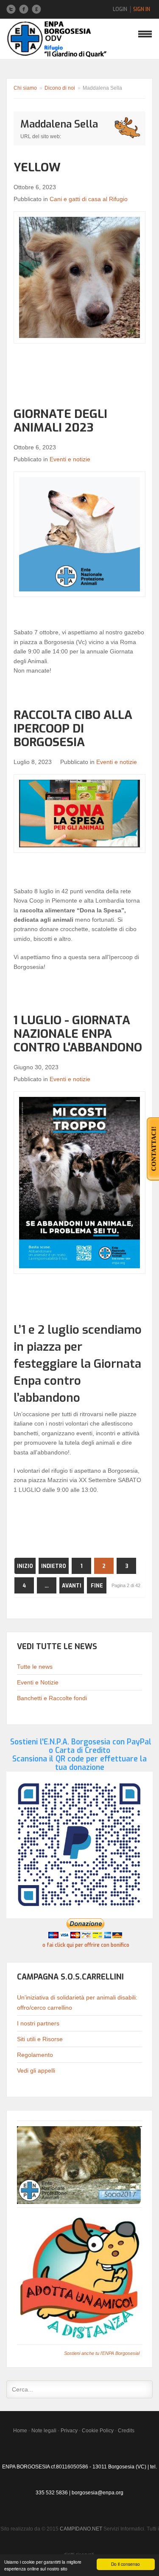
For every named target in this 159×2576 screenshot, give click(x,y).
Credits (126, 2431)
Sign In (142, 9)
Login (120, 9)
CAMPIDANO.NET (81, 2529)
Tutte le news (35, 1667)
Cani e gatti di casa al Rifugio (89, 199)
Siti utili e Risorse (40, 2039)
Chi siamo (25, 88)
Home (20, 2431)
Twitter (11, 9)
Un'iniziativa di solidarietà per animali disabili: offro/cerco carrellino (77, 2002)
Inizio (25, 1566)
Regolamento (35, 2055)
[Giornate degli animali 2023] (79, 534)
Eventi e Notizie (38, 1682)
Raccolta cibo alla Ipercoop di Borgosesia (73, 728)
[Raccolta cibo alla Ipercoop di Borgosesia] (79, 813)
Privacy (69, 2431)
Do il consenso (126, 2564)
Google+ (36, 9)
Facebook (24, 9)
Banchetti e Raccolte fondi (52, 1698)
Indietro (54, 1566)
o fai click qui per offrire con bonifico (86, 1945)
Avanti (72, 1586)
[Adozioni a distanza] (79, 2276)
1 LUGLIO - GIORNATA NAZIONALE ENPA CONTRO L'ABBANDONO (78, 1034)
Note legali (44, 2431)
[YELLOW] (79, 277)
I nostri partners (38, 2023)
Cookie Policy (98, 2431)
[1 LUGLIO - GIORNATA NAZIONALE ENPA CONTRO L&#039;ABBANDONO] (79, 1183)
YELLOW (37, 167)
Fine (97, 1586)
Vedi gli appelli (36, 2070)
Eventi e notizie (70, 459)
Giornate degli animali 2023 (60, 421)
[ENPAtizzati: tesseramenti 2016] (79, 2165)
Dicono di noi (60, 88)
